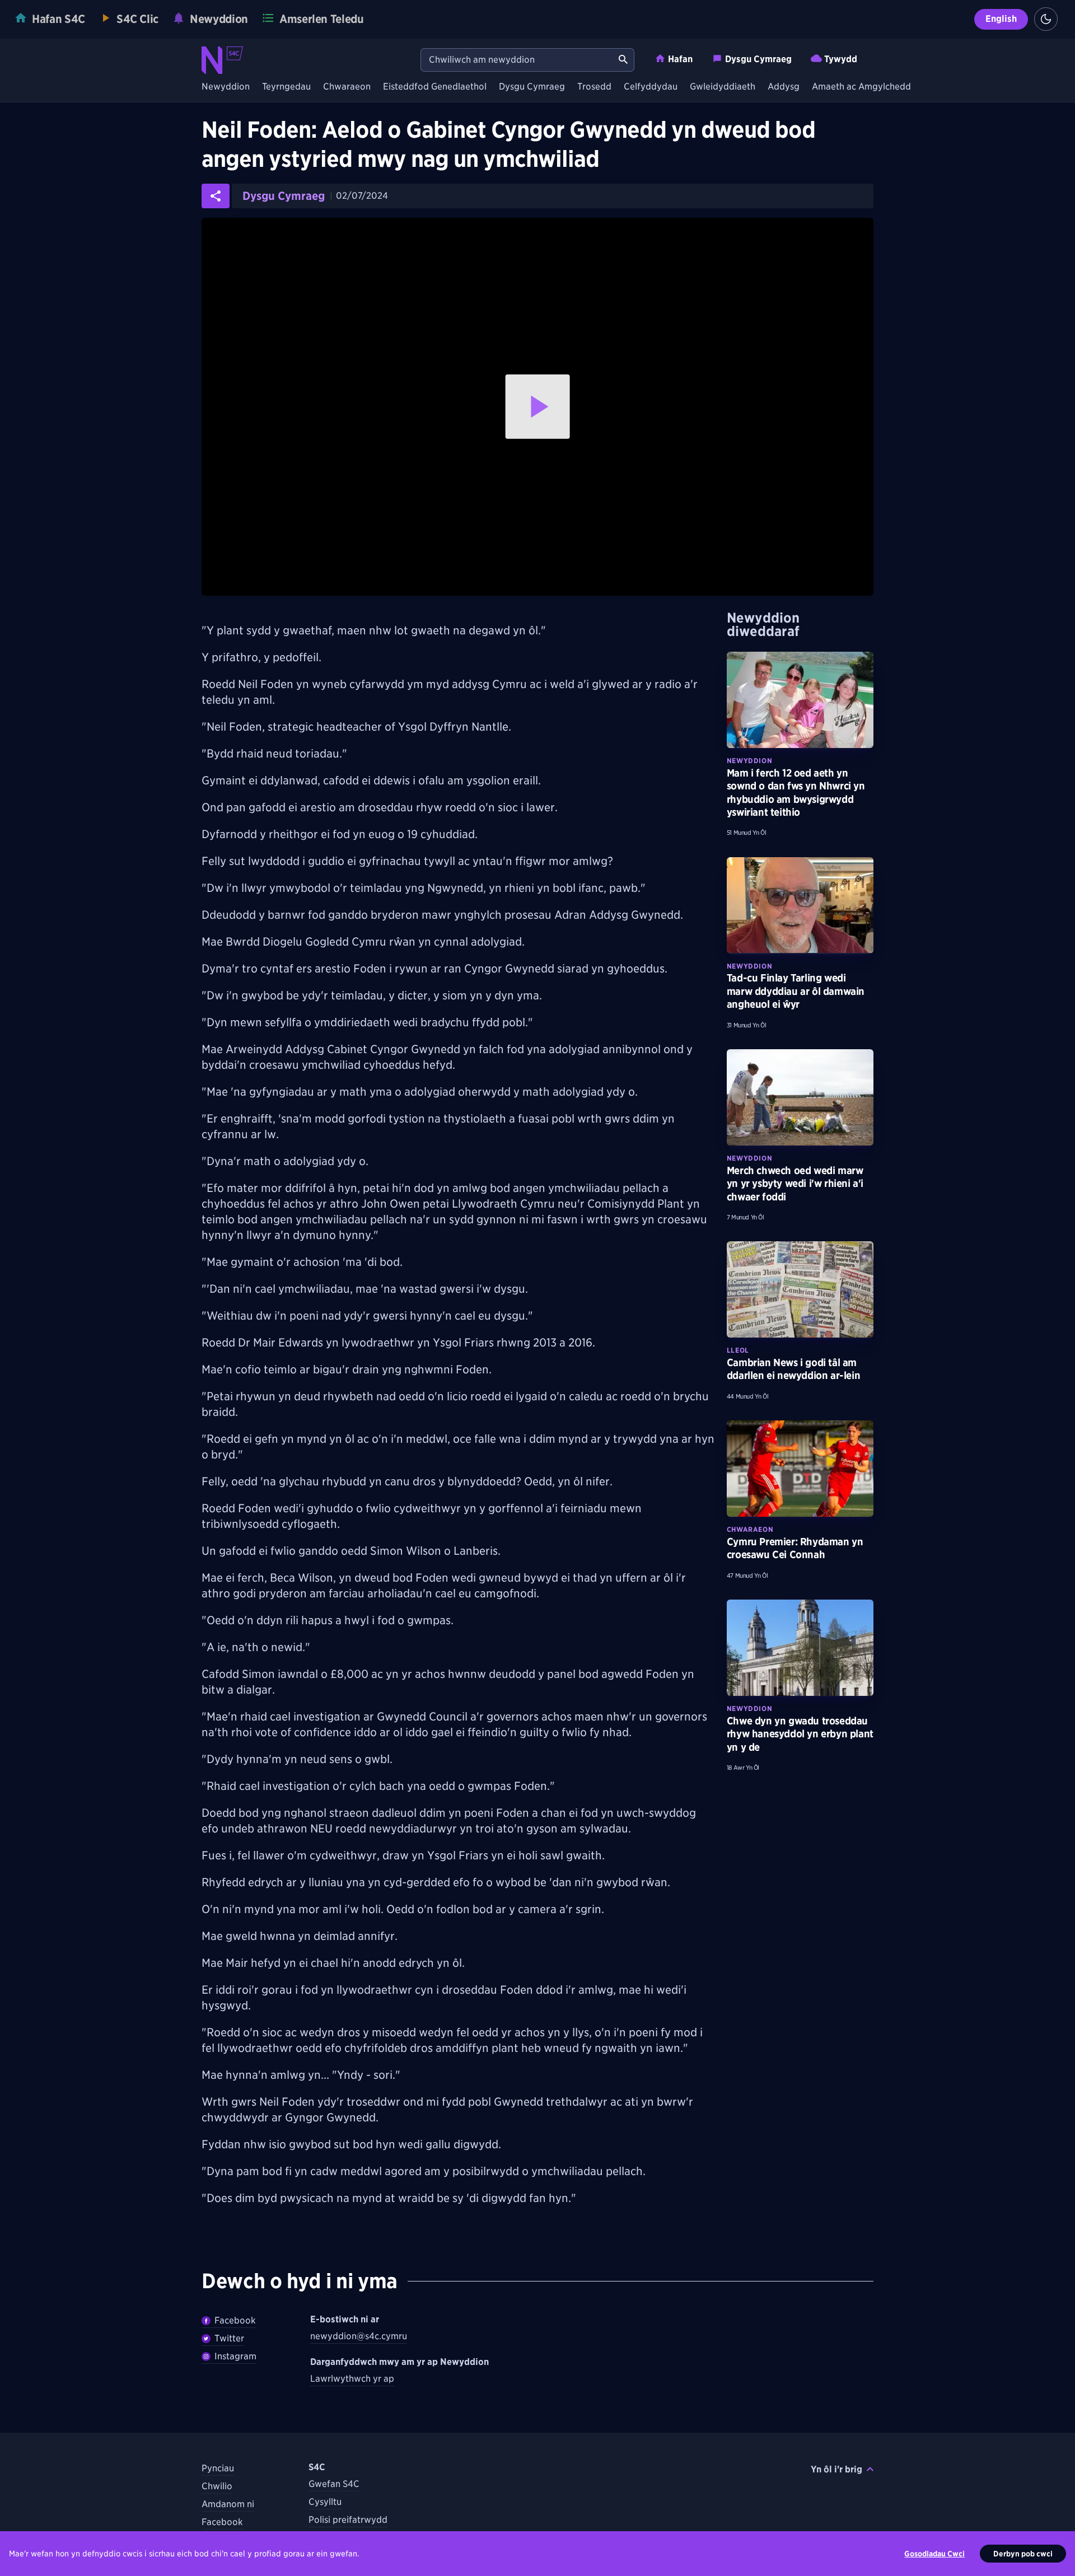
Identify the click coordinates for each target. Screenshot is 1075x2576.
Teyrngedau (286, 87)
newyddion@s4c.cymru (359, 2336)
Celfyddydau (651, 87)
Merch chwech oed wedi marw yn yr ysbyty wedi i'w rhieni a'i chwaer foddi (795, 1184)
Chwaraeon (347, 87)
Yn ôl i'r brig (836, 2469)
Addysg (784, 87)
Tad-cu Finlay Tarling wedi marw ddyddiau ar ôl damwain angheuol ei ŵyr (796, 991)
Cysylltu (325, 2502)
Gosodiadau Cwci (934, 2554)
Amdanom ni (228, 2504)
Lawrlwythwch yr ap (352, 2379)
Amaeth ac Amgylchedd (861, 87)
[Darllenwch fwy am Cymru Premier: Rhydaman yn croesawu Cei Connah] (800, 1469)
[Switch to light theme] (1046, 19)
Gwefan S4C (334, 2484)
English (1001, 19)
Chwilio (217, 2486)
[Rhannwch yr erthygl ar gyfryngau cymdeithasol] (216, 196)
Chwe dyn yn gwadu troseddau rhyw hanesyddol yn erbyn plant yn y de (800, 1734)
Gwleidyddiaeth (723, 87)
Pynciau (218, 2468)
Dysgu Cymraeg (758, 59)
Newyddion (226, 87)
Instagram (235, 2356)
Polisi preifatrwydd (348, 2520)
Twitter (229, 2338)
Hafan (680, 59)
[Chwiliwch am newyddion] (623, 60)
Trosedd (594, 87)
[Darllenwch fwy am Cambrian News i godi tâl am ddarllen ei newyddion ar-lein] (800, 1289)
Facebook (235, 2320)
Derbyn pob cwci (1023, 2554)
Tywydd (841, 59)
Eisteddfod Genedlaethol (435, 87)
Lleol (738, 1350)
